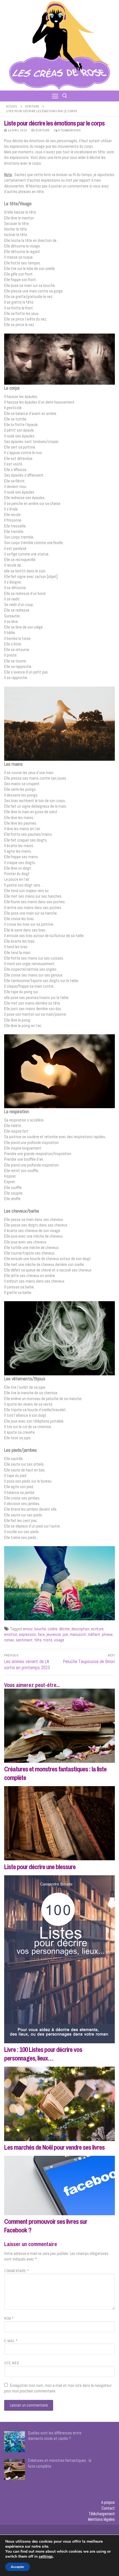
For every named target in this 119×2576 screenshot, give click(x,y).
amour (28, 1629)
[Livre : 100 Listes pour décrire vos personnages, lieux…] (59, 1959)
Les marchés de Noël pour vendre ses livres (54, 2147)
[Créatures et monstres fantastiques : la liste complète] (59, 1726)
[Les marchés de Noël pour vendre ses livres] (59, 2104)
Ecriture (32, 106)
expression (28, 1634)
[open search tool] (65, 96)
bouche (40, 1629)
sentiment (24, 1640)
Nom (9, 2319)
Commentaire (17, 2271)
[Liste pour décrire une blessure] (59, 1823)
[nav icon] (55, 96)
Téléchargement (102, 2514)
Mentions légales (101, 2519)
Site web (11, 2363)
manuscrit (78, 1634)
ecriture (97, 1629)
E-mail (11, 2341)
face (41, 1634)
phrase (107, 1634)
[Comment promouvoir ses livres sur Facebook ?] (59, 2185)
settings (46, 2557)
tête (38, 1640)
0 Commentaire (69, 130)
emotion (11, 1634)
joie (65, 1634)
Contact (108, 2508)
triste (48, 1640)
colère (52, 1629)
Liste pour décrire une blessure (40, 1867)
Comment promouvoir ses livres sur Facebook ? (46, 2226)
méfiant (94, 1634)
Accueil (12, 106)
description (80, 1629)
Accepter (18, 2567)
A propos (108, 2502)
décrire (64, 1629)
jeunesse (54, 1634)
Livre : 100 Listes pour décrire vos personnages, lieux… (43, 2054)
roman (9, 1640)
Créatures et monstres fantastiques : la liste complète (55, 1773)
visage (59, 1640)
